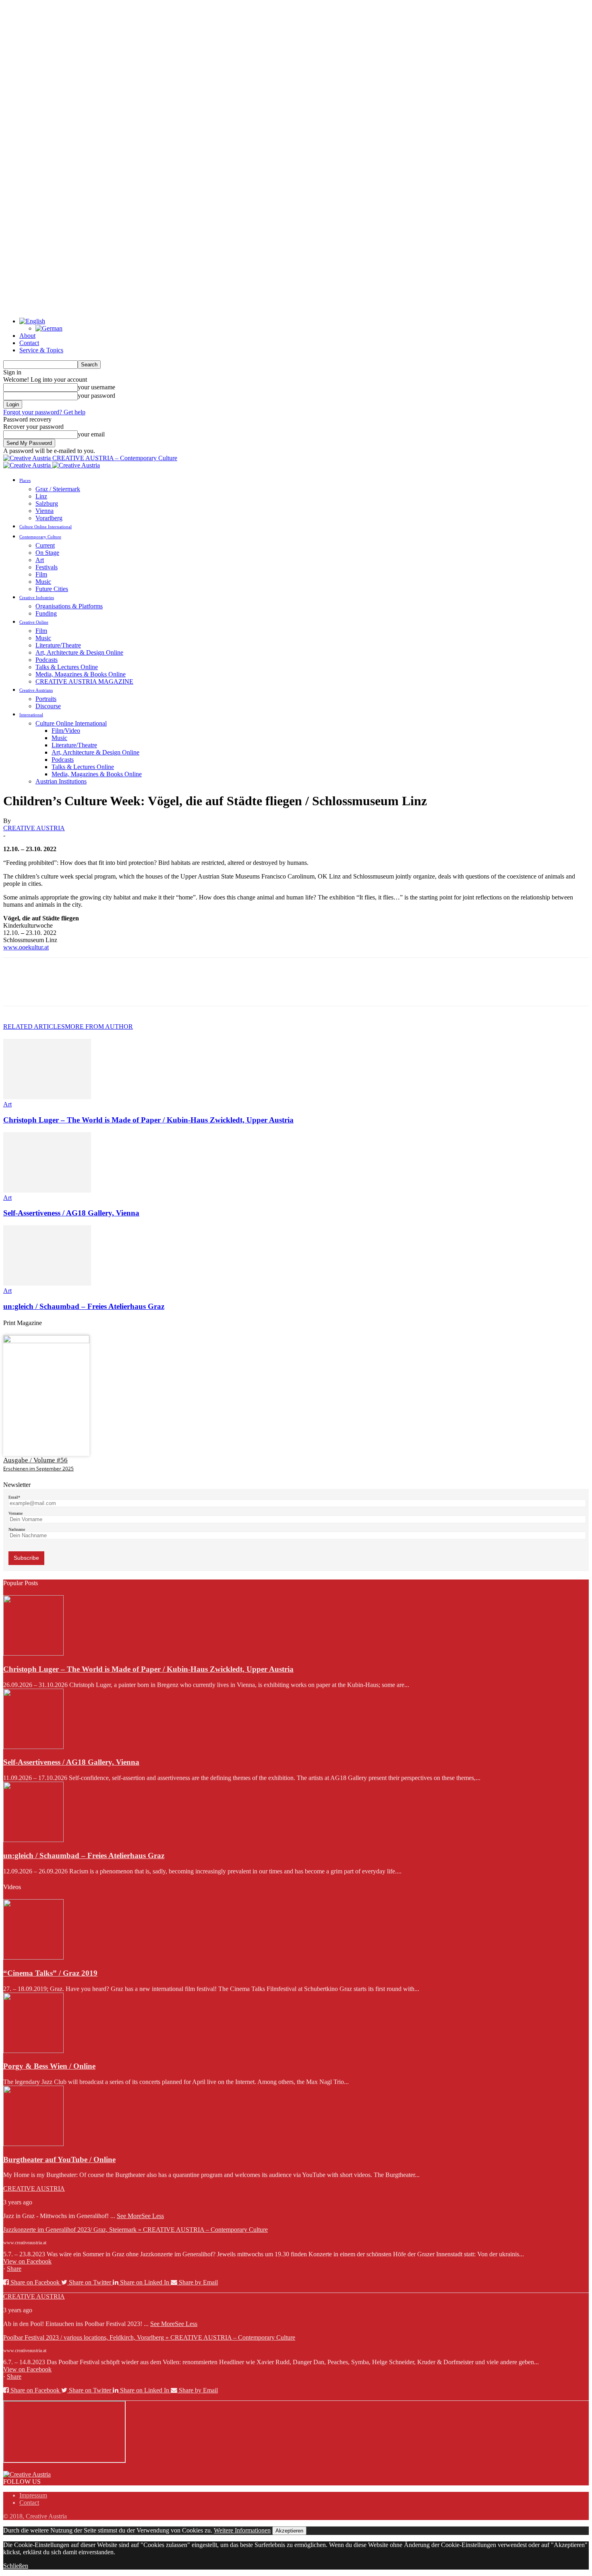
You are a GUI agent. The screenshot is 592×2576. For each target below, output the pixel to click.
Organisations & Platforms (69, 606)
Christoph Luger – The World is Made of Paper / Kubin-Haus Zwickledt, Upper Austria (148, 1120)
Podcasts (47, 660)
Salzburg (47, 503)
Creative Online (34, 622)
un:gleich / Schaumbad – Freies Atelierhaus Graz (84, 1306)
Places (25, 480)
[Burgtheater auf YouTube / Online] (33, 2144)
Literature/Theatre (58, 645)
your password (96, 396)
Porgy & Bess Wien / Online (49, 2066)
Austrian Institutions (61, 781)
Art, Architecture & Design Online (79, 652)
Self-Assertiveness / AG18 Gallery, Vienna (71, 1213)
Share (14, 2269)
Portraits (46, 699)
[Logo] (28, 465)
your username (96, 387)
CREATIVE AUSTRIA (34, 828)
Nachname (17, 1529)
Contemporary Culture (40, 537)
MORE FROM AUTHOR (99, 1026)
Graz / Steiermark (58, 489)
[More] (133, 989)
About (27, 336)
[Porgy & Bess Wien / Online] (33, 2051)
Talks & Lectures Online (67, 667)
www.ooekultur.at (26, 947)
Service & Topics (41, 350)
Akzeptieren (289, 2531)
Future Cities (52, 589)
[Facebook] (17, 989)
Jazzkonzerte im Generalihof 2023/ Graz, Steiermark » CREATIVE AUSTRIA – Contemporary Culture (136, 2230)
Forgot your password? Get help (44, 412)
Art (40, 560)
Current (45, 545)
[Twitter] (46, 989)
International (31, 715)
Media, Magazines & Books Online (81, 674)
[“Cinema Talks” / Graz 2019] (33, 1957)
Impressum (33, 2495)
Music (43, 582)
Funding (46, 613)
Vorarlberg (49, 518)
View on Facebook (27, 2261)
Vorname (16, 1513)
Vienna (45, 511)
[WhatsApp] (103, 989)
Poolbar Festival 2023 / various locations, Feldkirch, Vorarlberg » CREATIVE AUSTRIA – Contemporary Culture (149, 2337)
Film (41, 574)
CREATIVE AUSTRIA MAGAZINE (84, 681)
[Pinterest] (75, 989)
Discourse (48, 706)
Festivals (47, 567)
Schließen (16, 2566)
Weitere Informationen (242, 2530)
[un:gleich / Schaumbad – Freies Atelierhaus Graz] (47, 1283)
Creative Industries (37, 597)
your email (91, 434)
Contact (29, 343)
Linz (41, 496)
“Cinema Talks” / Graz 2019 (50, 1973)
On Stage (47, 553)
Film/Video (66, 731)
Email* (14, 1497)
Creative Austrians (36, 690)
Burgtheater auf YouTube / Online (59, 2159)
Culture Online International (46, 527)
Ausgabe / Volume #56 (35, 1460)
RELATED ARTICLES (34, 1026)
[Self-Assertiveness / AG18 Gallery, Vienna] (47, 1190)
